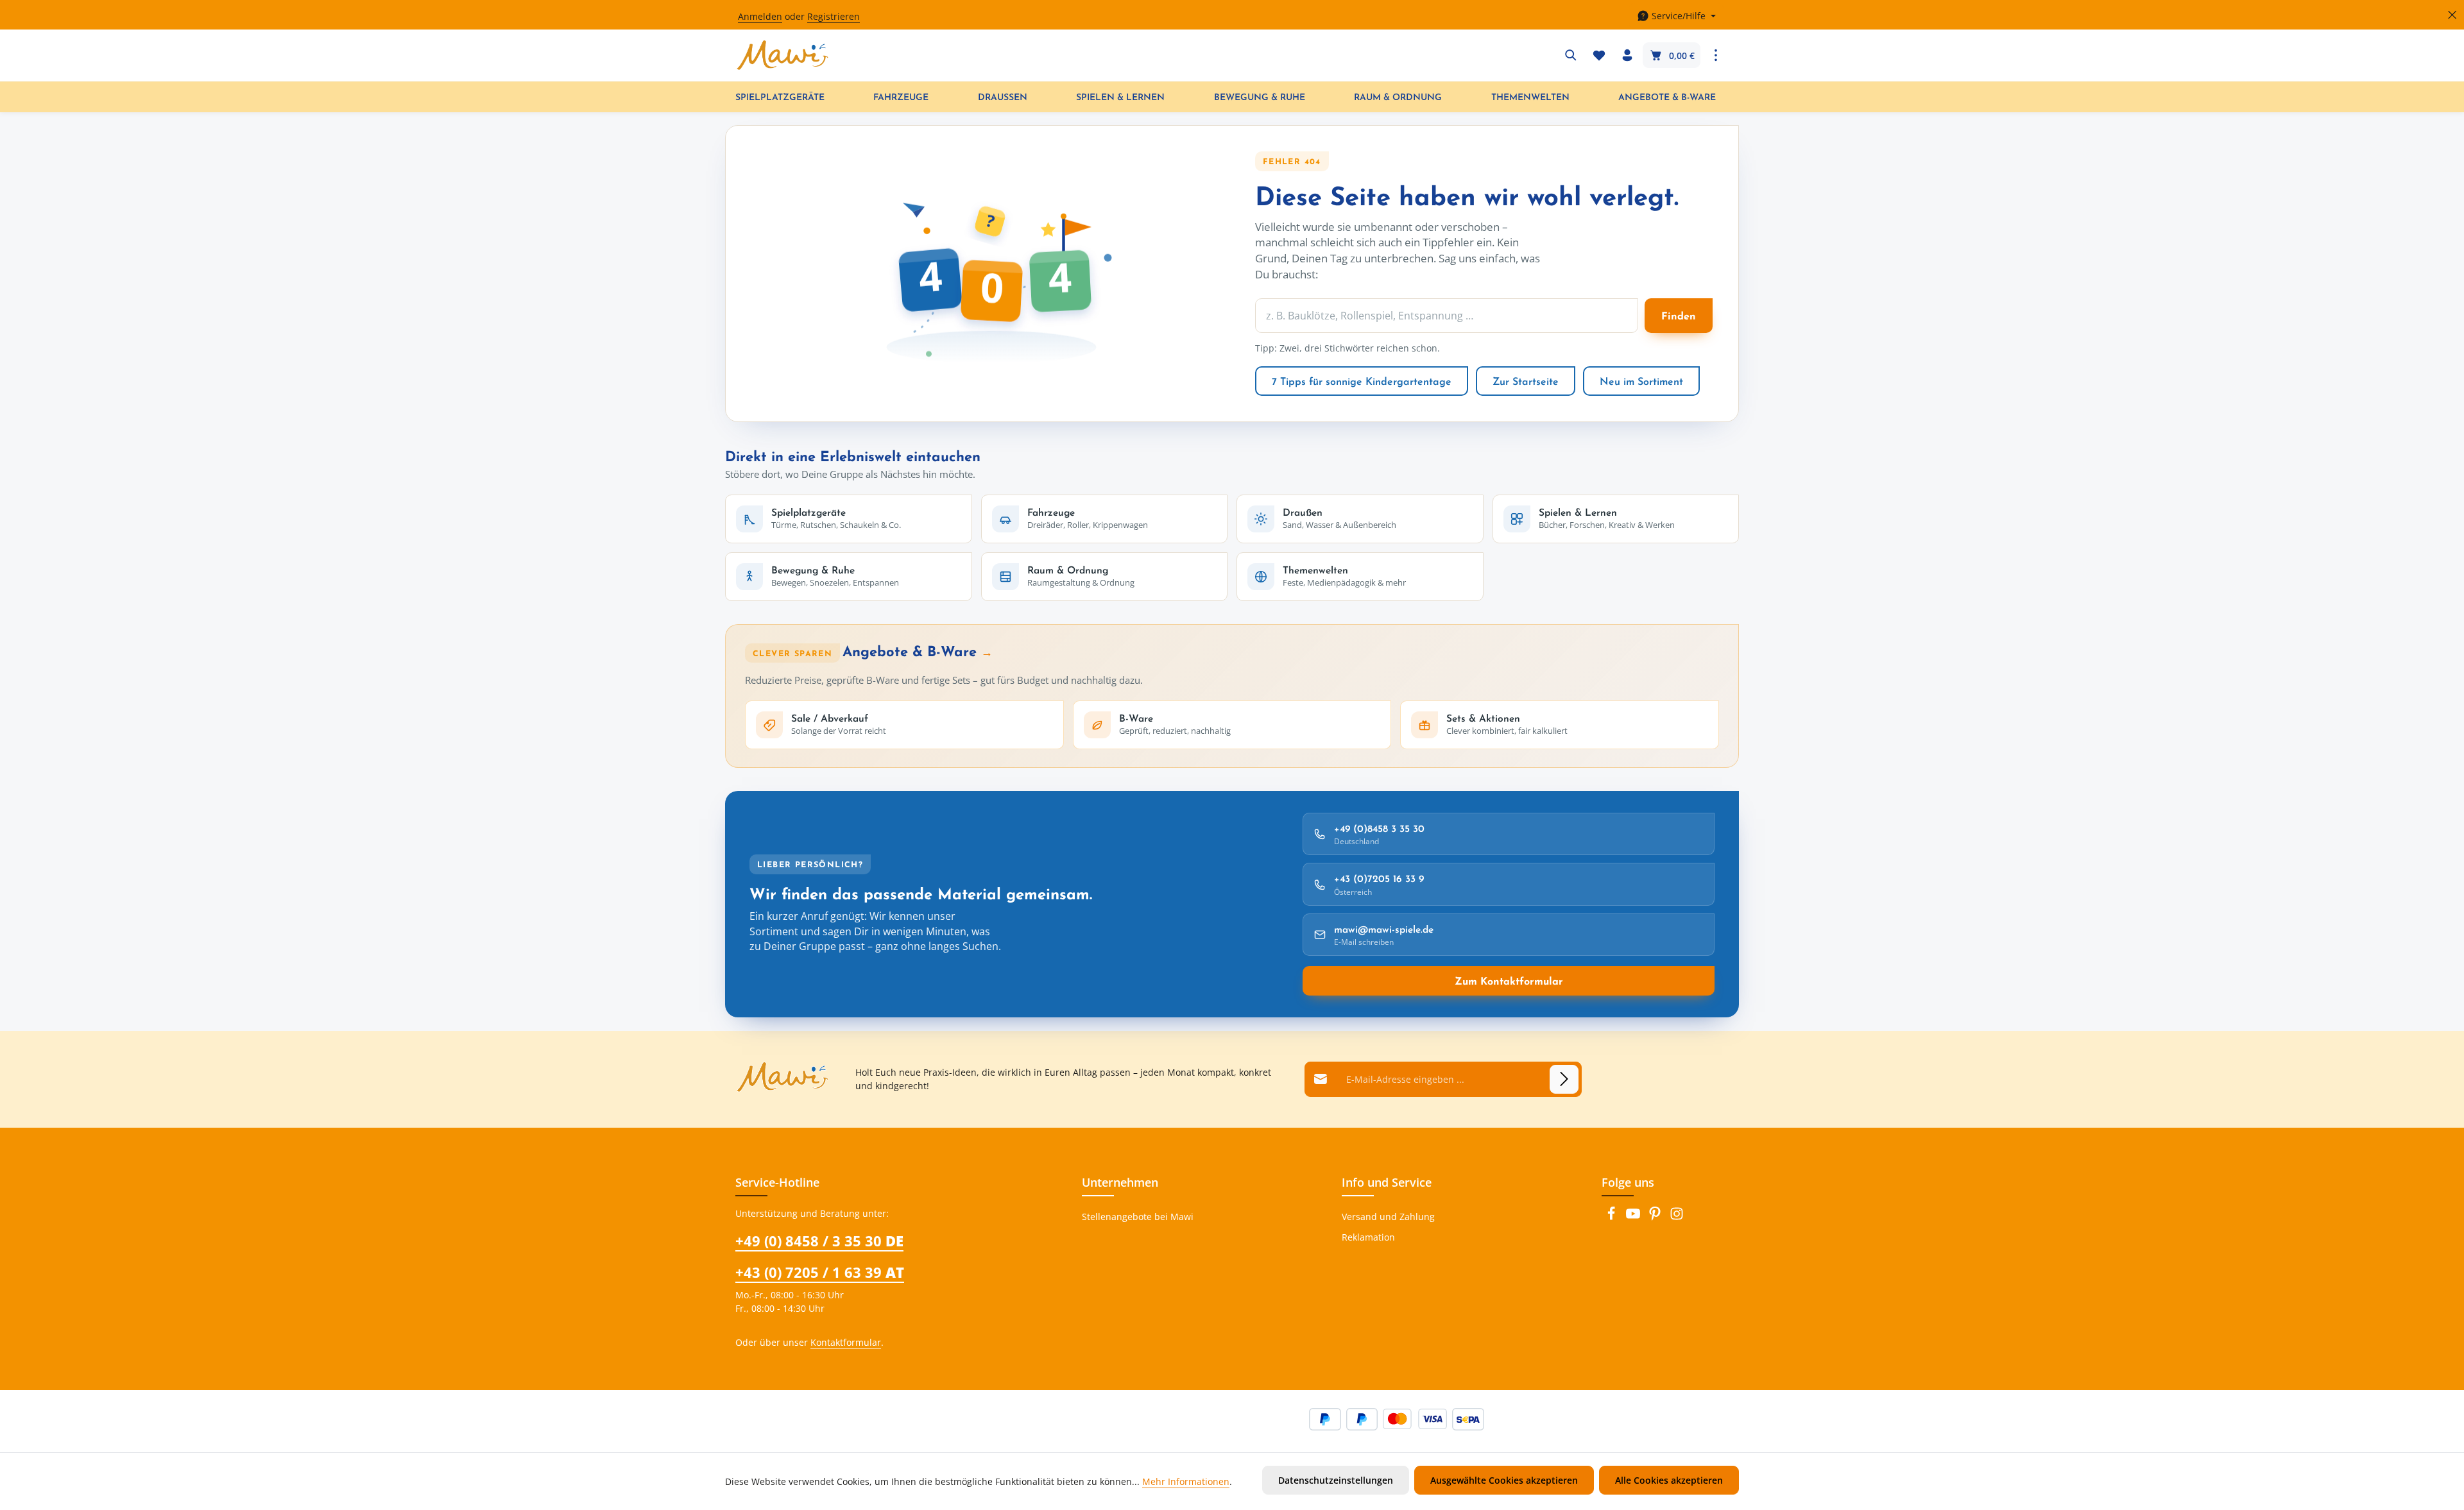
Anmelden (760, 16)
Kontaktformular (846, 1342)
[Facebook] (1613, 1217)
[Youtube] (1634, 1217)
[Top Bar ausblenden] (2452, 15)
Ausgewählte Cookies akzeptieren (1504, 1480)
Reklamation (1368, 1237)
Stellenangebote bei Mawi (1138, 1217)
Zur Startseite (1526, 381)
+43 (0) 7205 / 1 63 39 (820, 1272)
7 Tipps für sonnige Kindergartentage (1362, 381)
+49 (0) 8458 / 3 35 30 (819, 1241)
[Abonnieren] (1564, 1079)
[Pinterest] (1656, 1217)
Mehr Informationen (1186, 1481)
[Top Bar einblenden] (1716, 55)
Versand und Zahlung (1388, 1217)
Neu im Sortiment (1641, 381)
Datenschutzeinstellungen (1336, 1480)
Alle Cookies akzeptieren (1669, 1480)
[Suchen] (1571, 55)
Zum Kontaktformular (1509, 981)
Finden (1679, 316)
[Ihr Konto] (1627, 55)
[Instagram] (1677, 1217)
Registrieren (834, 16)
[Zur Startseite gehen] (783, 55)
